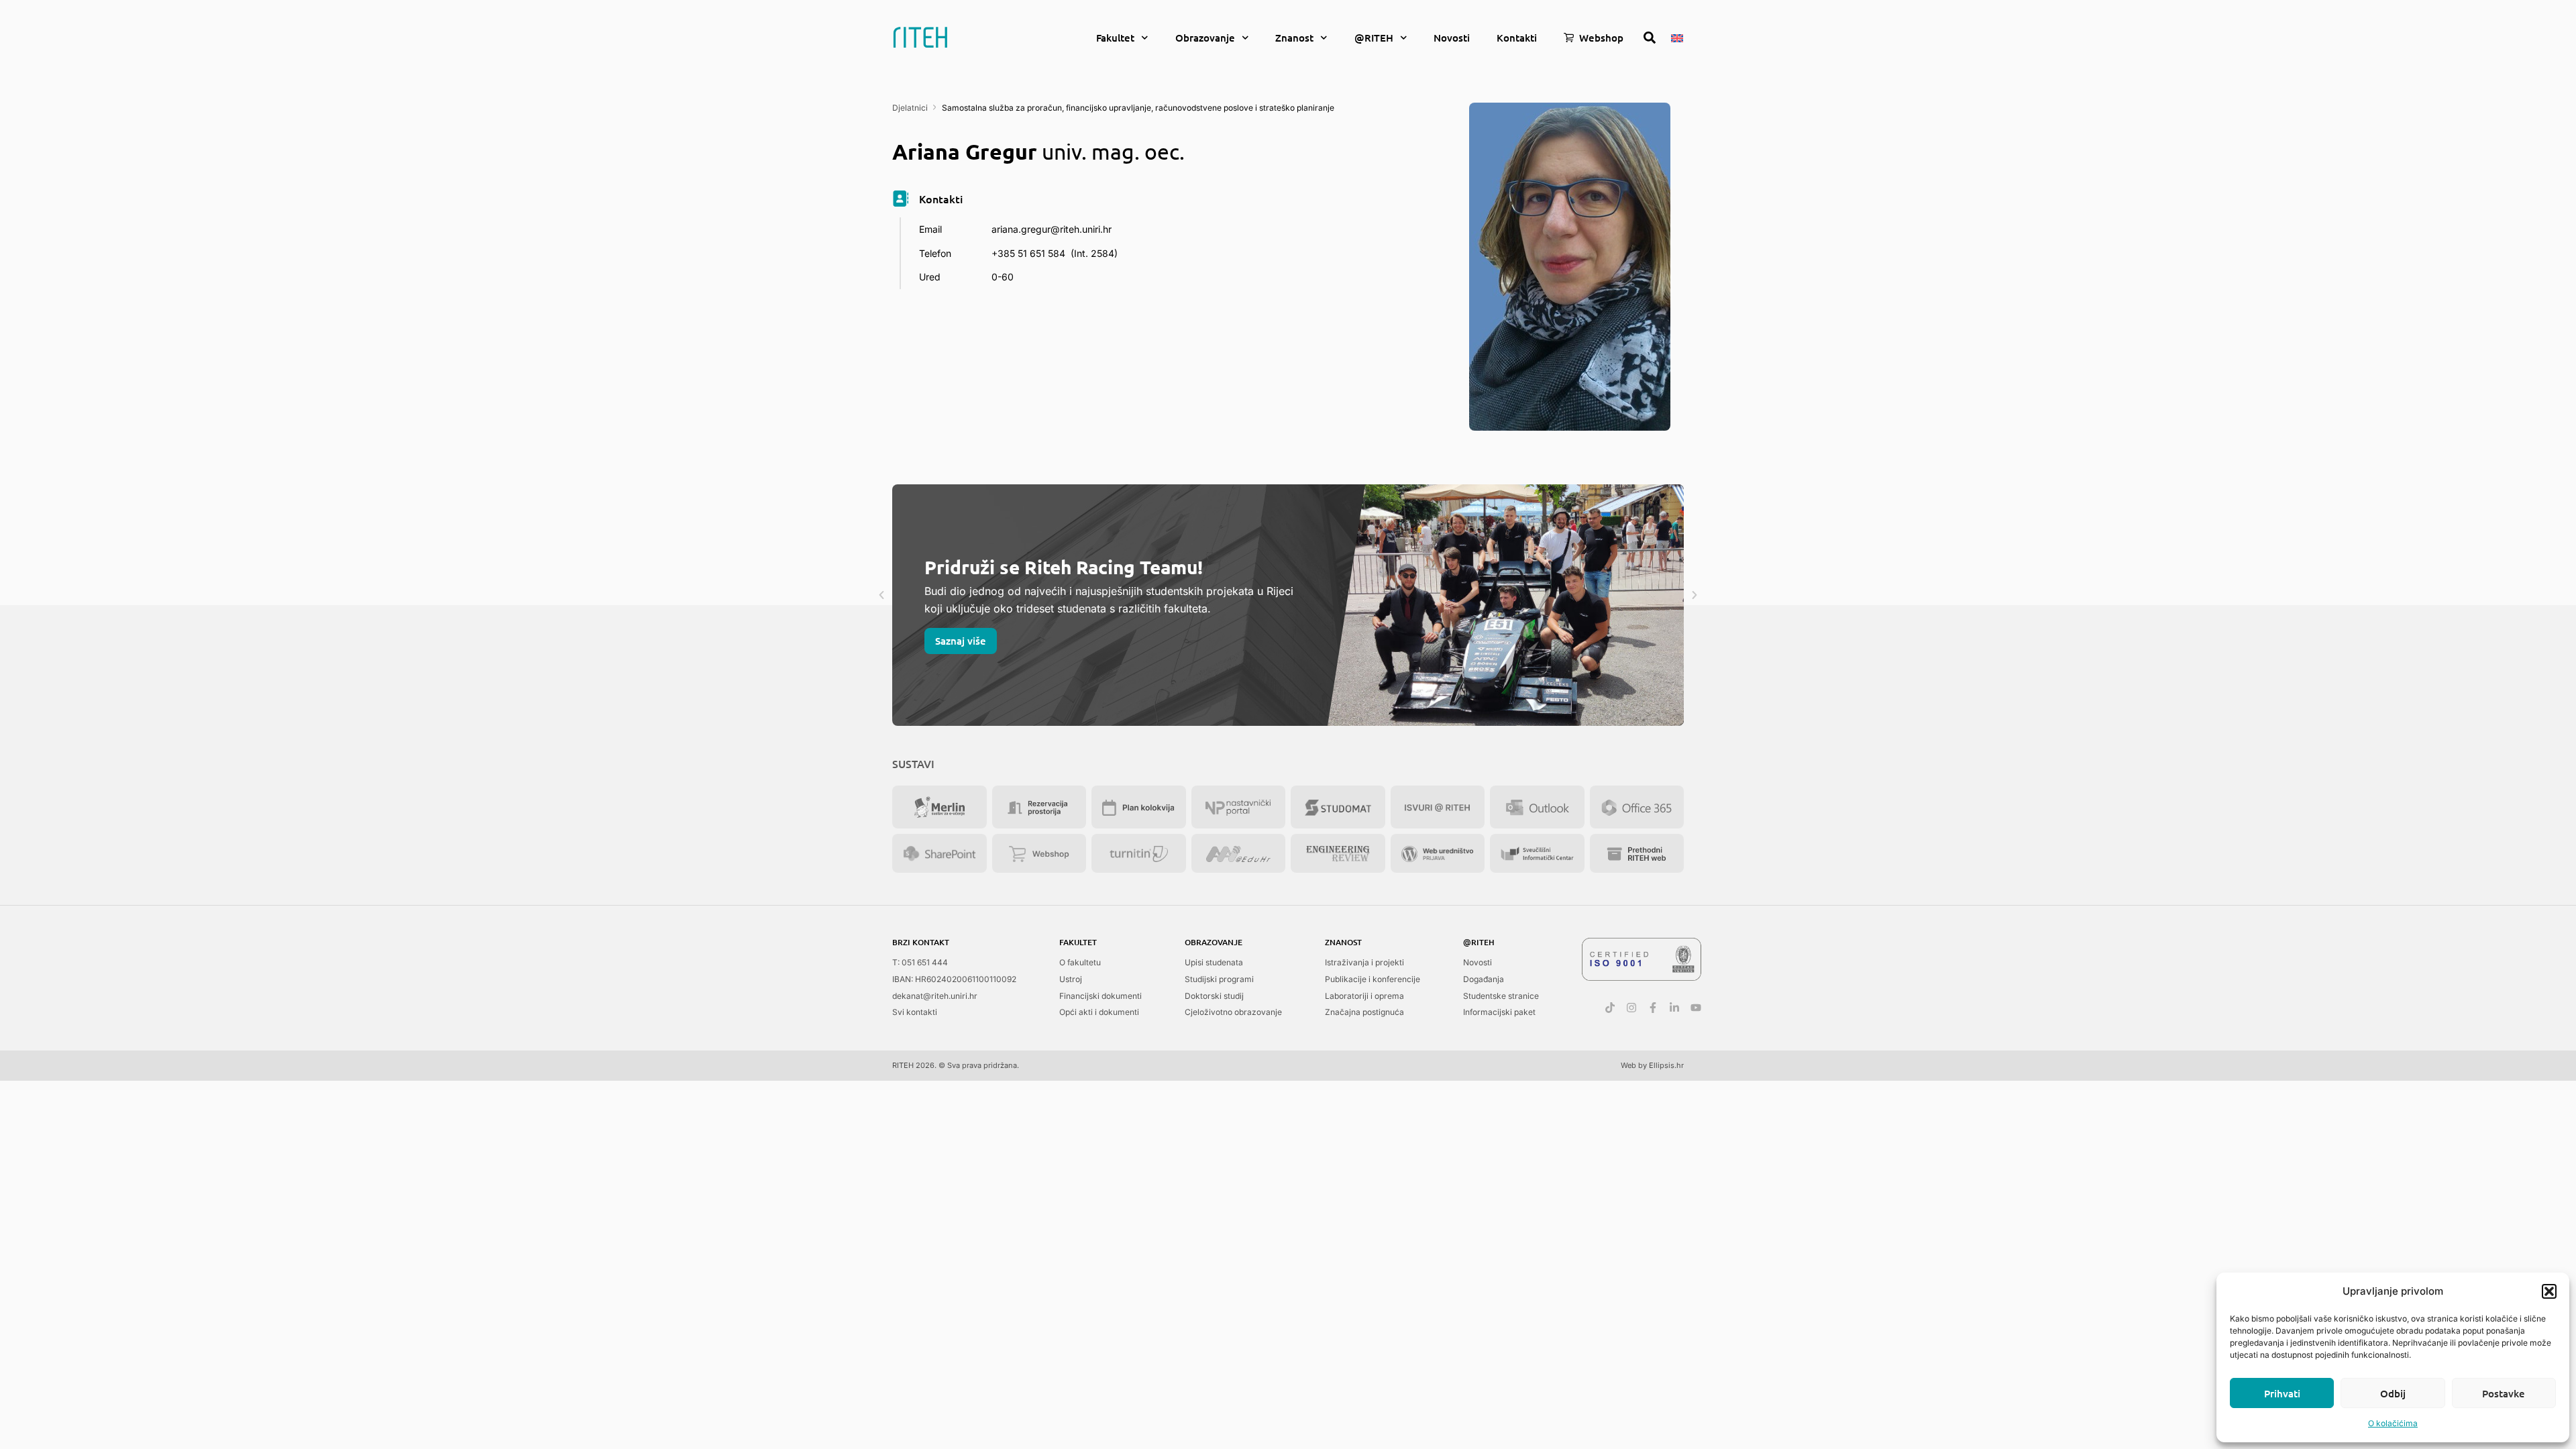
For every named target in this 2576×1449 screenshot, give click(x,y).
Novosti (1452, 38)
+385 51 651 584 (1028, 253)
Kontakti (1517, 38)
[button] (2549, 1291)
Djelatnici (910, 108)
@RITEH (1374, 38)
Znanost (1294, 38)
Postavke (2504, 1393)
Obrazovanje (1205, 38)
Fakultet (1115, 38)
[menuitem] (1677, 37)
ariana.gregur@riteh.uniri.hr (1052, 229)
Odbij (2393, 1393)
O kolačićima (2393, 1423)
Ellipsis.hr (1666, 1065)
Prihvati (2282, 1393)
